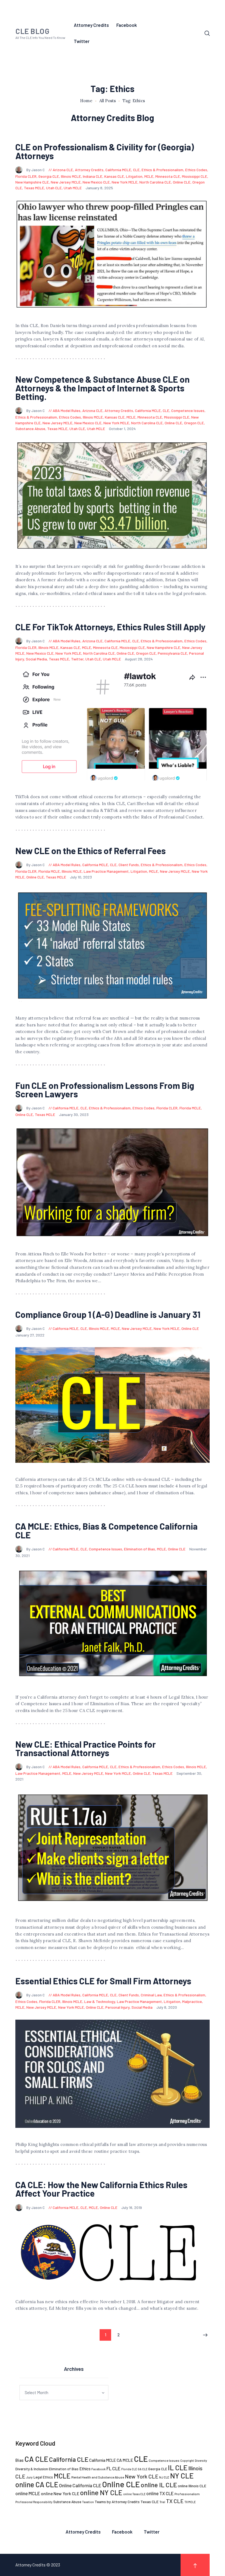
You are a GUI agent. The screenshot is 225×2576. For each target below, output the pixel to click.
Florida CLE (129, 2469)
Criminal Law (151, 1995)
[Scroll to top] (195, 2565)
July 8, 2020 (167, 2007)
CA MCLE (125, 2460)
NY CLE (182, 2476)
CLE (136, 170)
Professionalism (187, 2494)
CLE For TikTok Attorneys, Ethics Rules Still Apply (110, 627)
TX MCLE (190, 2502)
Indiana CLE (93, 176)
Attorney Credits (89, 170)
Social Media (36, 659)
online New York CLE (60, 2493)
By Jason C (36, 170)
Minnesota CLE (168, 176)
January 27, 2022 (30, 1335)
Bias (19, 2460)
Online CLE (182, 182)
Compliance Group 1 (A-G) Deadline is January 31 (108, 1314)
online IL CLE (159, 2485)
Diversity (201, 2461)
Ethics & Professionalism (162, 170)
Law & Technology (100, 2001)
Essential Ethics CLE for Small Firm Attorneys (103, 1981)
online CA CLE (37, 2484)
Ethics (85, 2469)
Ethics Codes (196, 170)
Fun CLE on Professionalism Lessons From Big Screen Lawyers (105, 1090)
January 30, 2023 (74, 1114)
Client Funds (129, 865)
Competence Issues (188, 410)
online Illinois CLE (192, 2486)
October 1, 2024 (122, 429)
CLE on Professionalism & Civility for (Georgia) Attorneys (105, 151)
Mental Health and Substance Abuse (98, 2477)
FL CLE (113, 2468)
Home (86, 101)
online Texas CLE (134, 2494)
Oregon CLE (194, 423)
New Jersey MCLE (66, 182)
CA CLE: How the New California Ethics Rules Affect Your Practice (101, 2189)
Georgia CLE (49, 176)
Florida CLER (26, 176)
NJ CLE (164, 2477)
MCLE (149, 176)
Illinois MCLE (71, 176)
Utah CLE (54, 188)
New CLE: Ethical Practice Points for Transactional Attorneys (86, 1749)
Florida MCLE (49, 871)
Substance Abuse (30, 429)
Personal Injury (117, 2007)
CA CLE (36, 2459)
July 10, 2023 (81, 877)
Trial (162, 2502)
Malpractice (192, 2001)
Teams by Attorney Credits (117, 2502)
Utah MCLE (73, 188)
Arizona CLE (63, 170)
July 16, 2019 (132, 2207)
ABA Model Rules (67, 410)
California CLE (69, 2459)
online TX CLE (160, 2493)
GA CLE (143, 2469)
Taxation (88, 2502)
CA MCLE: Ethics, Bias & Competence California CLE (106, 1531)
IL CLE (178, 2467)
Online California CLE (80, 2485)
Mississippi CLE (195, 176)
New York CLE (142, 2476)
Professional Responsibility (34, 2502)
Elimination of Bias (140, 1549)
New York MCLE (125, 182)
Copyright (187, 2461)
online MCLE (28, 2493)
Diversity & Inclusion (32, 2469)
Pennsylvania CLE (172, 653)
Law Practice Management (106, 871)
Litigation (134, 176)
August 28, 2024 (139, 659)
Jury (29, 2477)
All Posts (108, 101)
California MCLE (118, 170)
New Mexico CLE (96, 182)
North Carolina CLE (155, 182)
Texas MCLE (34, 188)
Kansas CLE (114, 176)
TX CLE (175, 2501)
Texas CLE (150, 2502)
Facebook (99, 2469)
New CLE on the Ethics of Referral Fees (91, 851)
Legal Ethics (43, 2477)
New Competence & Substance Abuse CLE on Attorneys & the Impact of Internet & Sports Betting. (102, 388)
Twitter (77, 659)
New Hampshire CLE (32, 182)
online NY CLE (101, 2492)
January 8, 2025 (99, 188)
